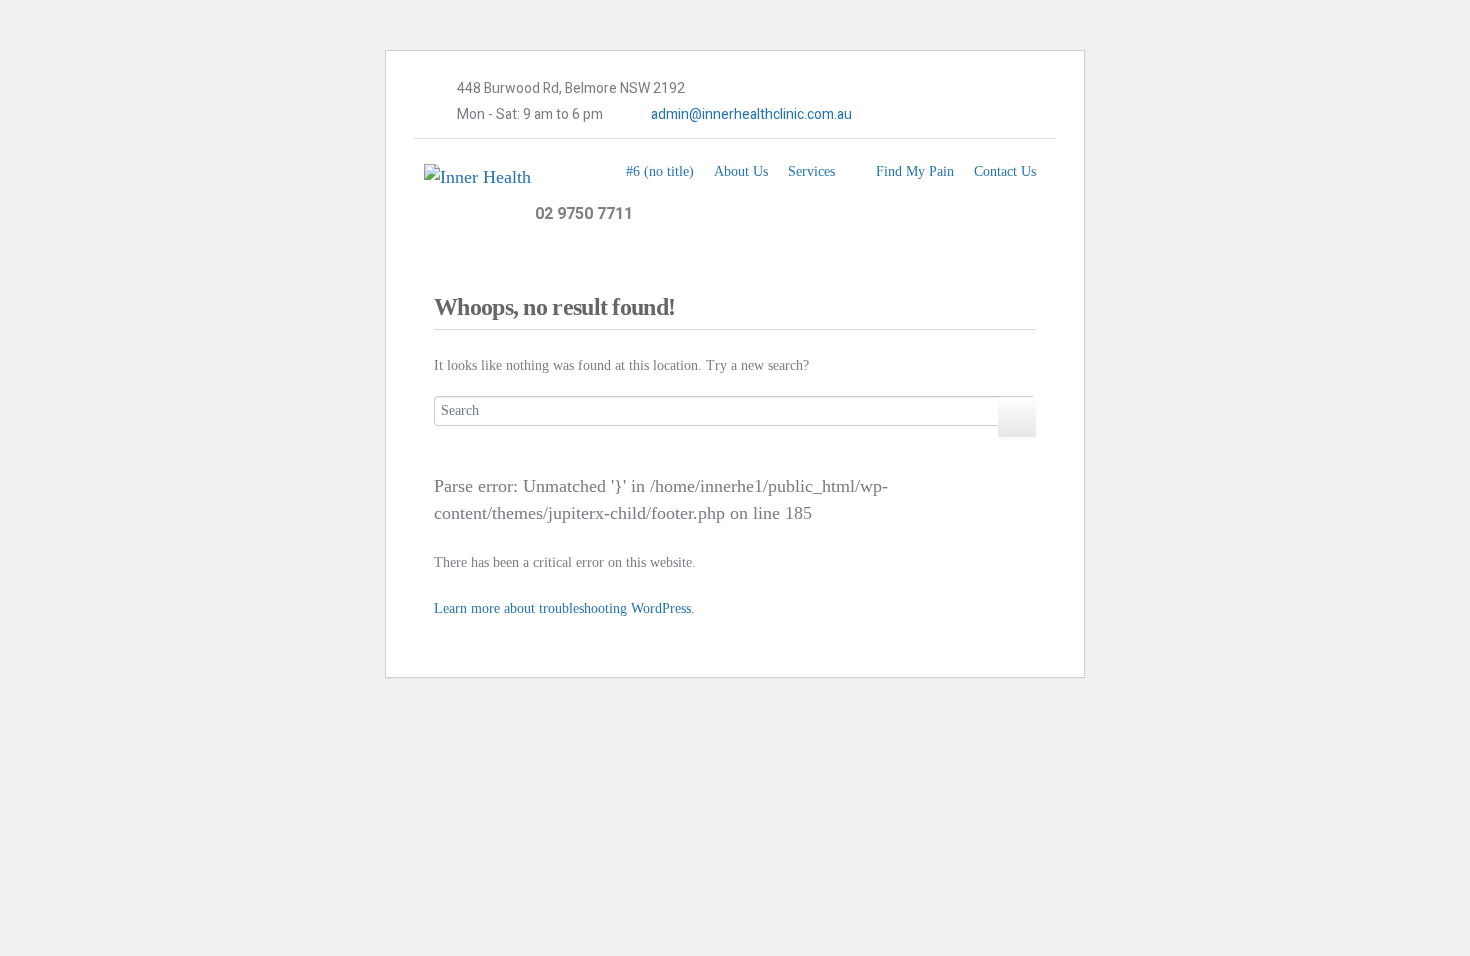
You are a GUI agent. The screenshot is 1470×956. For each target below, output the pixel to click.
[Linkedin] (956, 115)
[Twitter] (926, 115)
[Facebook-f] (895, 115)
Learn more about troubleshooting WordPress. (564, 608)
